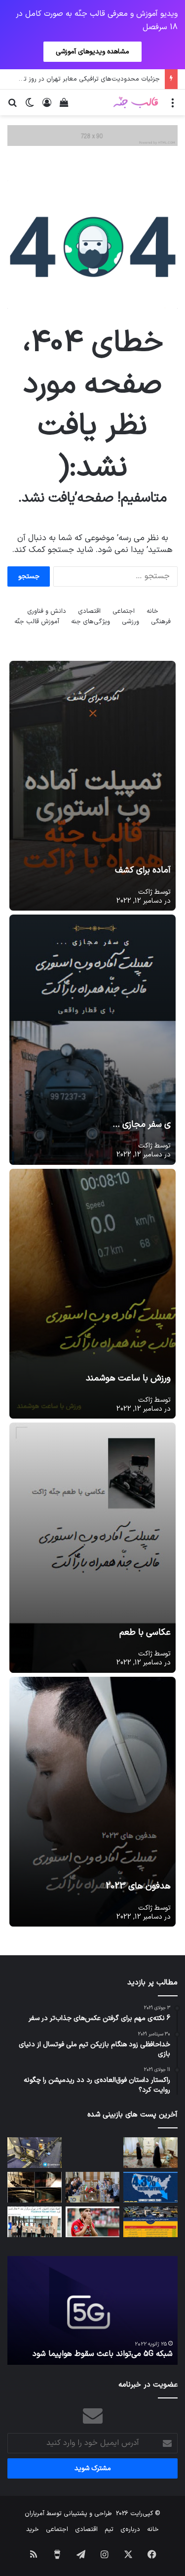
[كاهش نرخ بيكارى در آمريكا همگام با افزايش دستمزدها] (150, 2187)
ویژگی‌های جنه (91, 622)
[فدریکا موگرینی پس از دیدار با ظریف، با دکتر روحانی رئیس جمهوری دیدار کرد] (150, 2153)
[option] (92, 2310)
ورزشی (130, 622)
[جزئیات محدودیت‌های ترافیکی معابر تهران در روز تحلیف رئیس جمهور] (150, 2222)
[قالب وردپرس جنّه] (136, 102)
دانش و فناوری (47, 611)
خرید (33, 2530)
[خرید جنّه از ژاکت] (92, 136)
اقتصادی (89, 611)
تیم (109, 2530)
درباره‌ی (130, 2530)
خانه (152, 611)
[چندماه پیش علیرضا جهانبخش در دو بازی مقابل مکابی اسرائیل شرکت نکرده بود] (93, 2222)
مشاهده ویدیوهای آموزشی (92, 52)
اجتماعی (124, 611)
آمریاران (35, 2514)
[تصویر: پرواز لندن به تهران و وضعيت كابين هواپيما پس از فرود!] (35, 2153)
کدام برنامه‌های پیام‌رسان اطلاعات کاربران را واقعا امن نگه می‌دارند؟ (93, 2348)
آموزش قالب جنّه (37, 622)
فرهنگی (161, 622)
